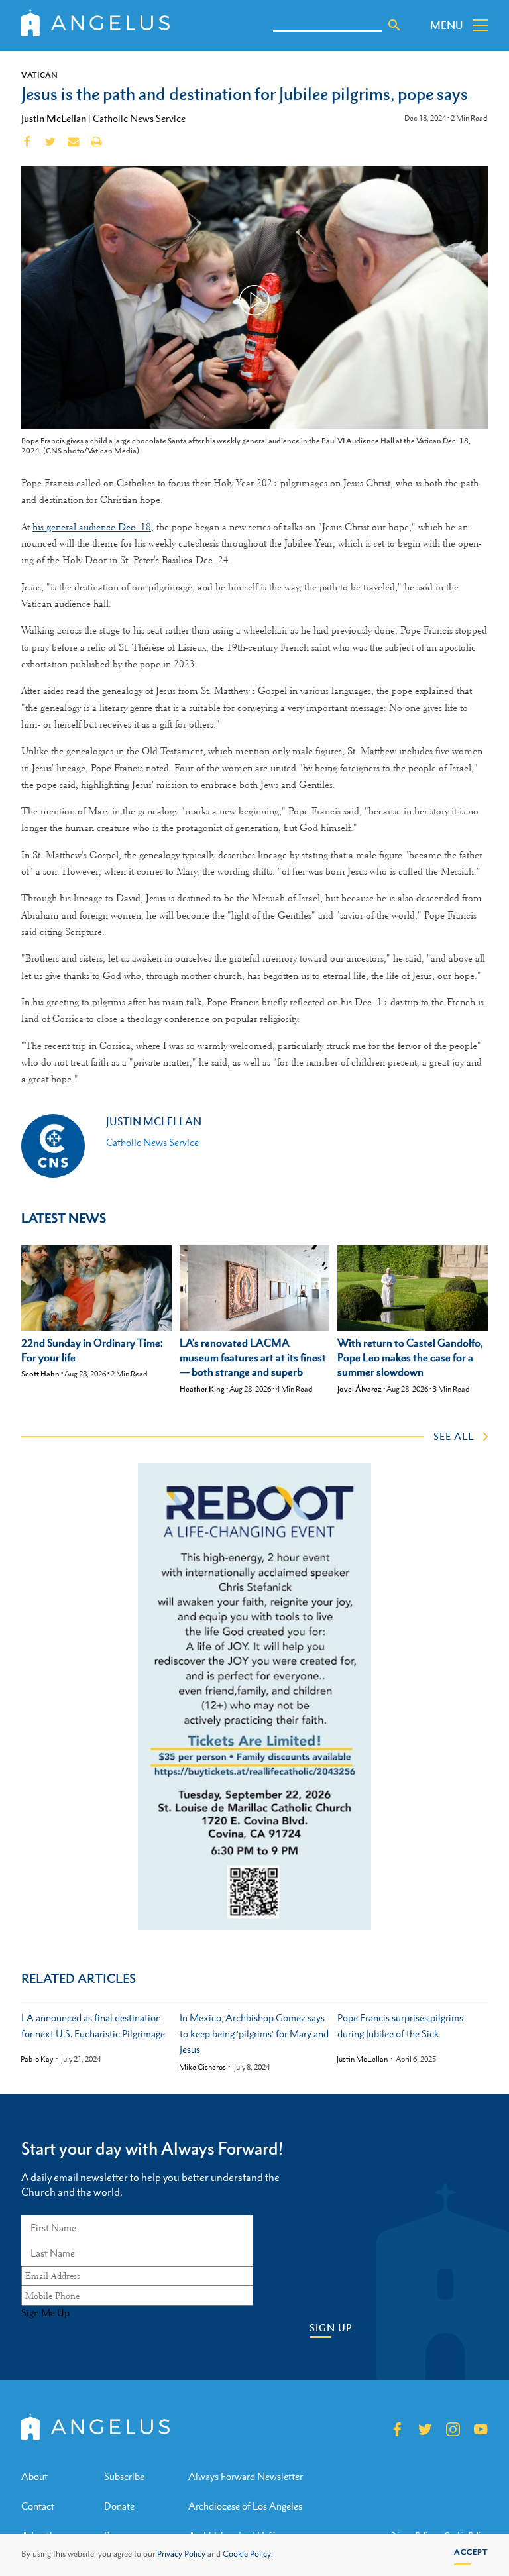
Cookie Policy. (248, 2554)
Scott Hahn (40, 1374)
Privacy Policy (181, 2554)
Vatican (39, 75)
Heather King (202, 1389)
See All (454, 1436)
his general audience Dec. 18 (92, 527)
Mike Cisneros (202, 2067)
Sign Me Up (45, 2313)
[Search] (394, 25)
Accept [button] (471, 2552)
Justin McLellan (54, 118)
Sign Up (331, 2328)
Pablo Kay (37, 2059)
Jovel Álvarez (360, 1389)
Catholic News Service (139, 118)
